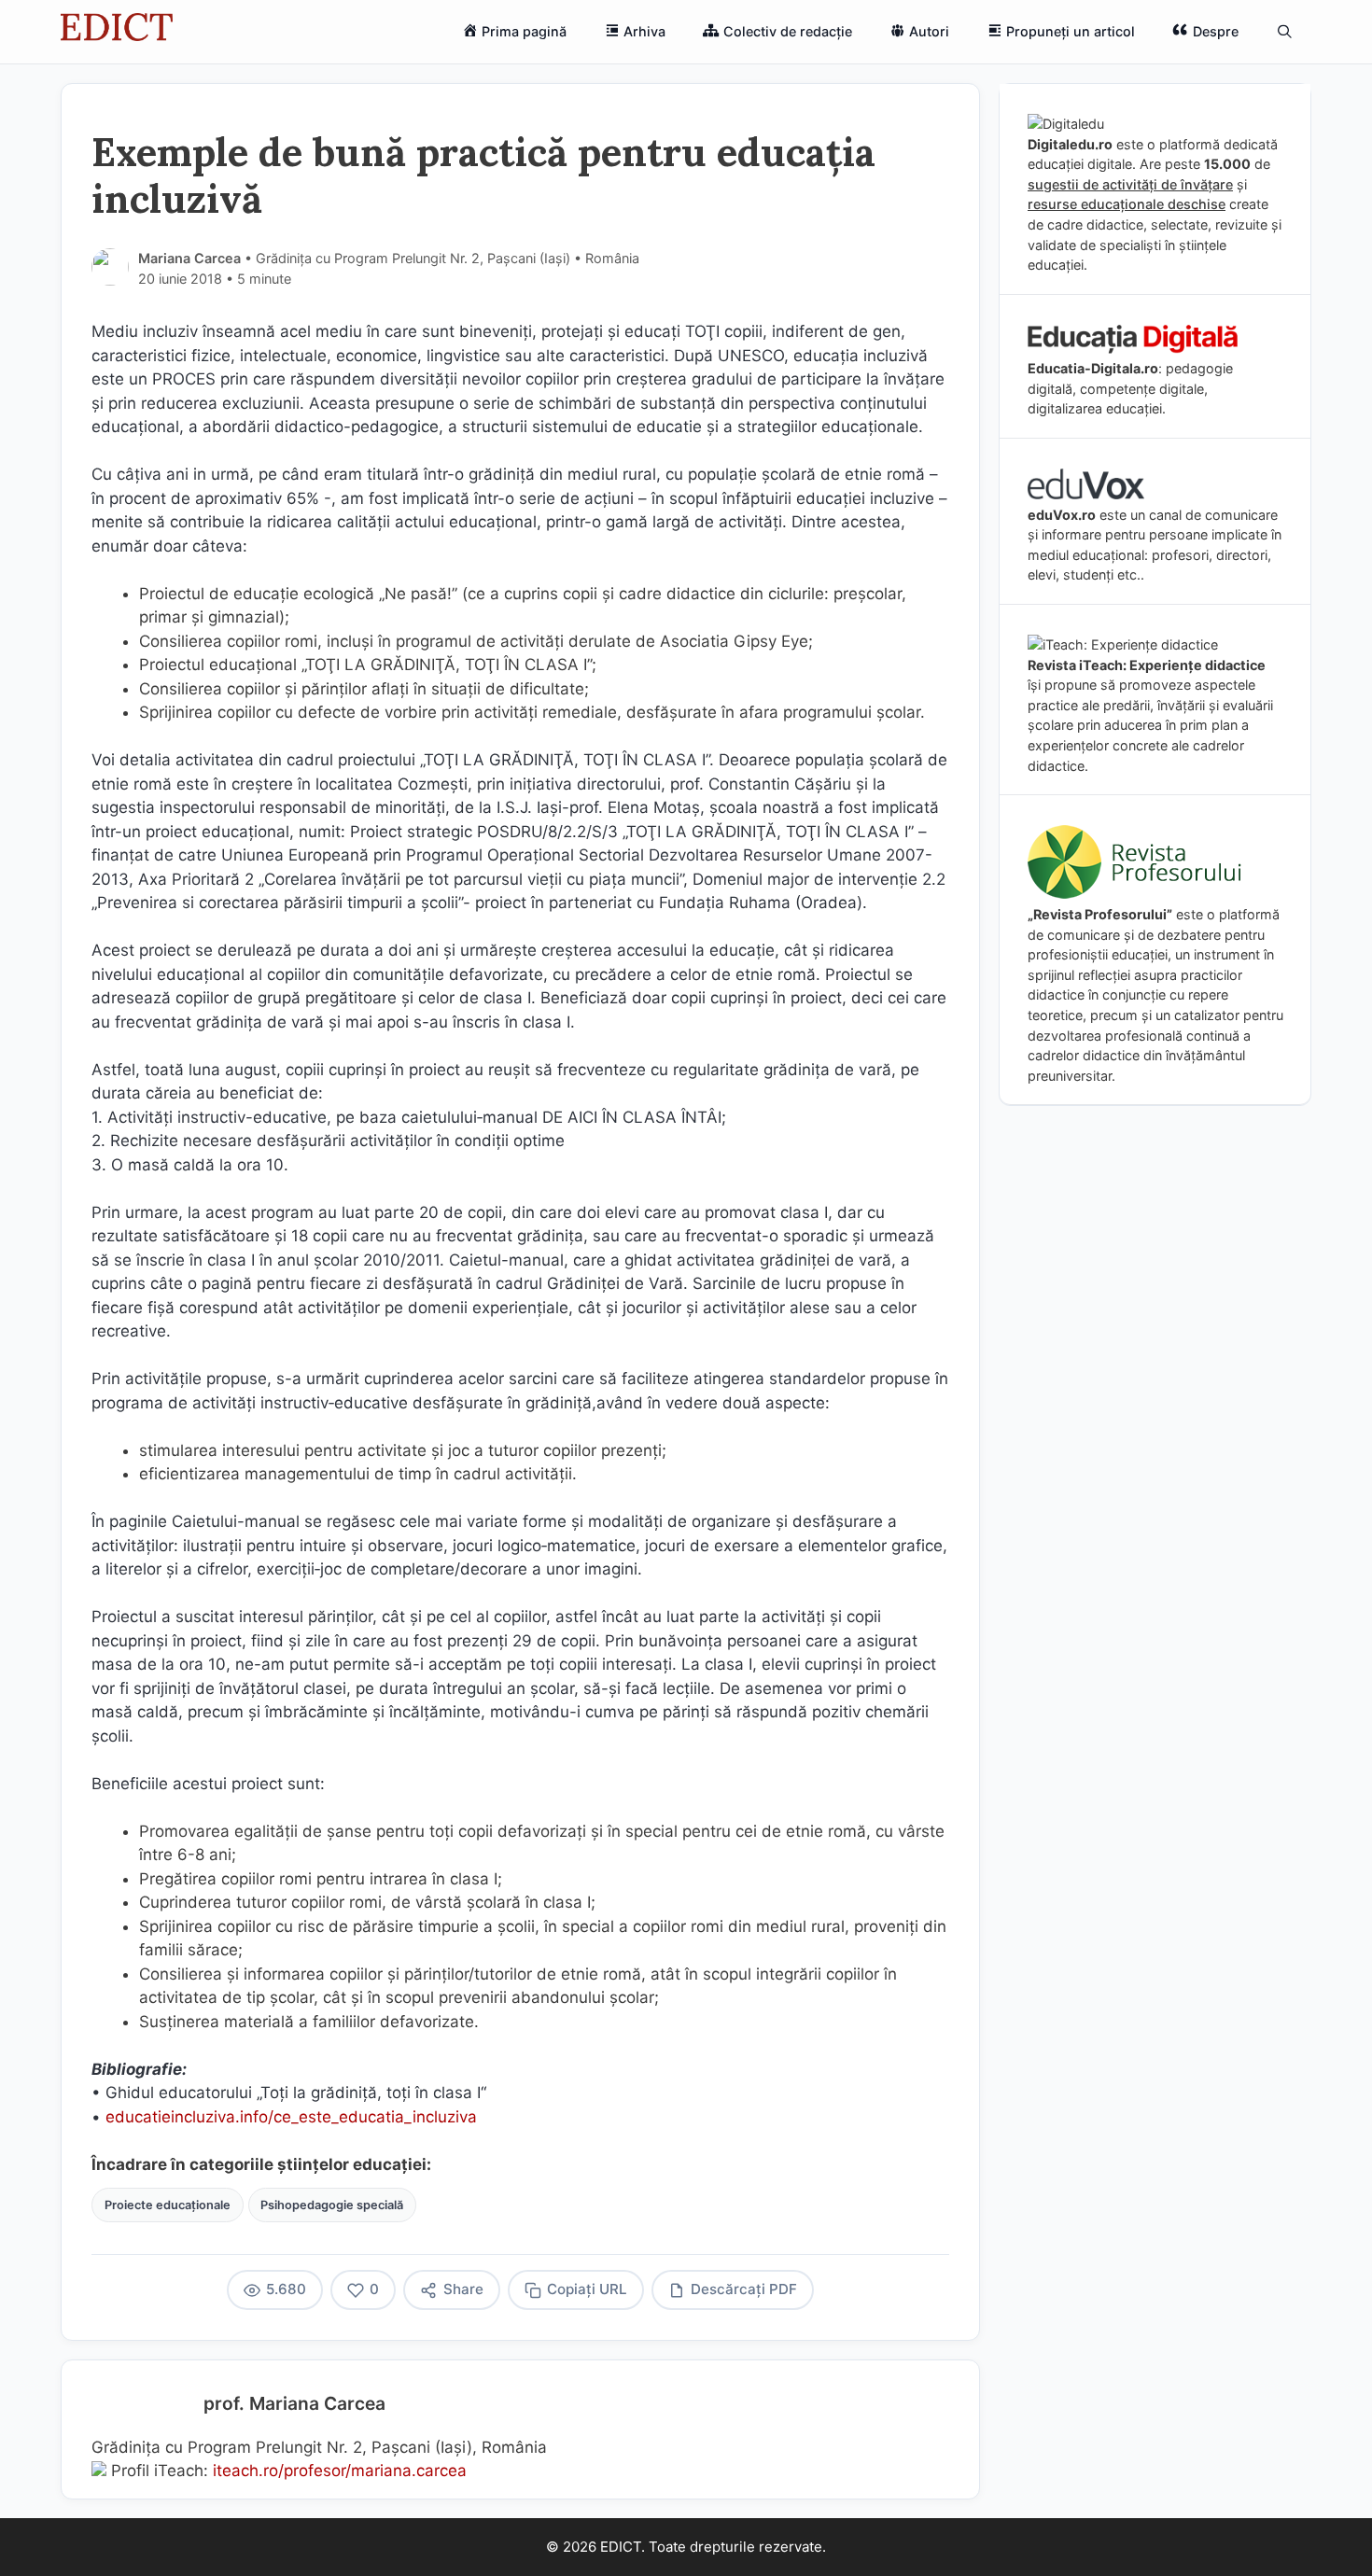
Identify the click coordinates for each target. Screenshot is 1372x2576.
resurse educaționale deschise (1127, 204)
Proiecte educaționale (168, 2205)
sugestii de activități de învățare (1130, 184)
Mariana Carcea (189, 258)
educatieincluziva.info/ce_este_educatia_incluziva (291, 2117)
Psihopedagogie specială (332, 2205)
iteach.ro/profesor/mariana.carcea (340, 2471)
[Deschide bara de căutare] (1285, 32)
